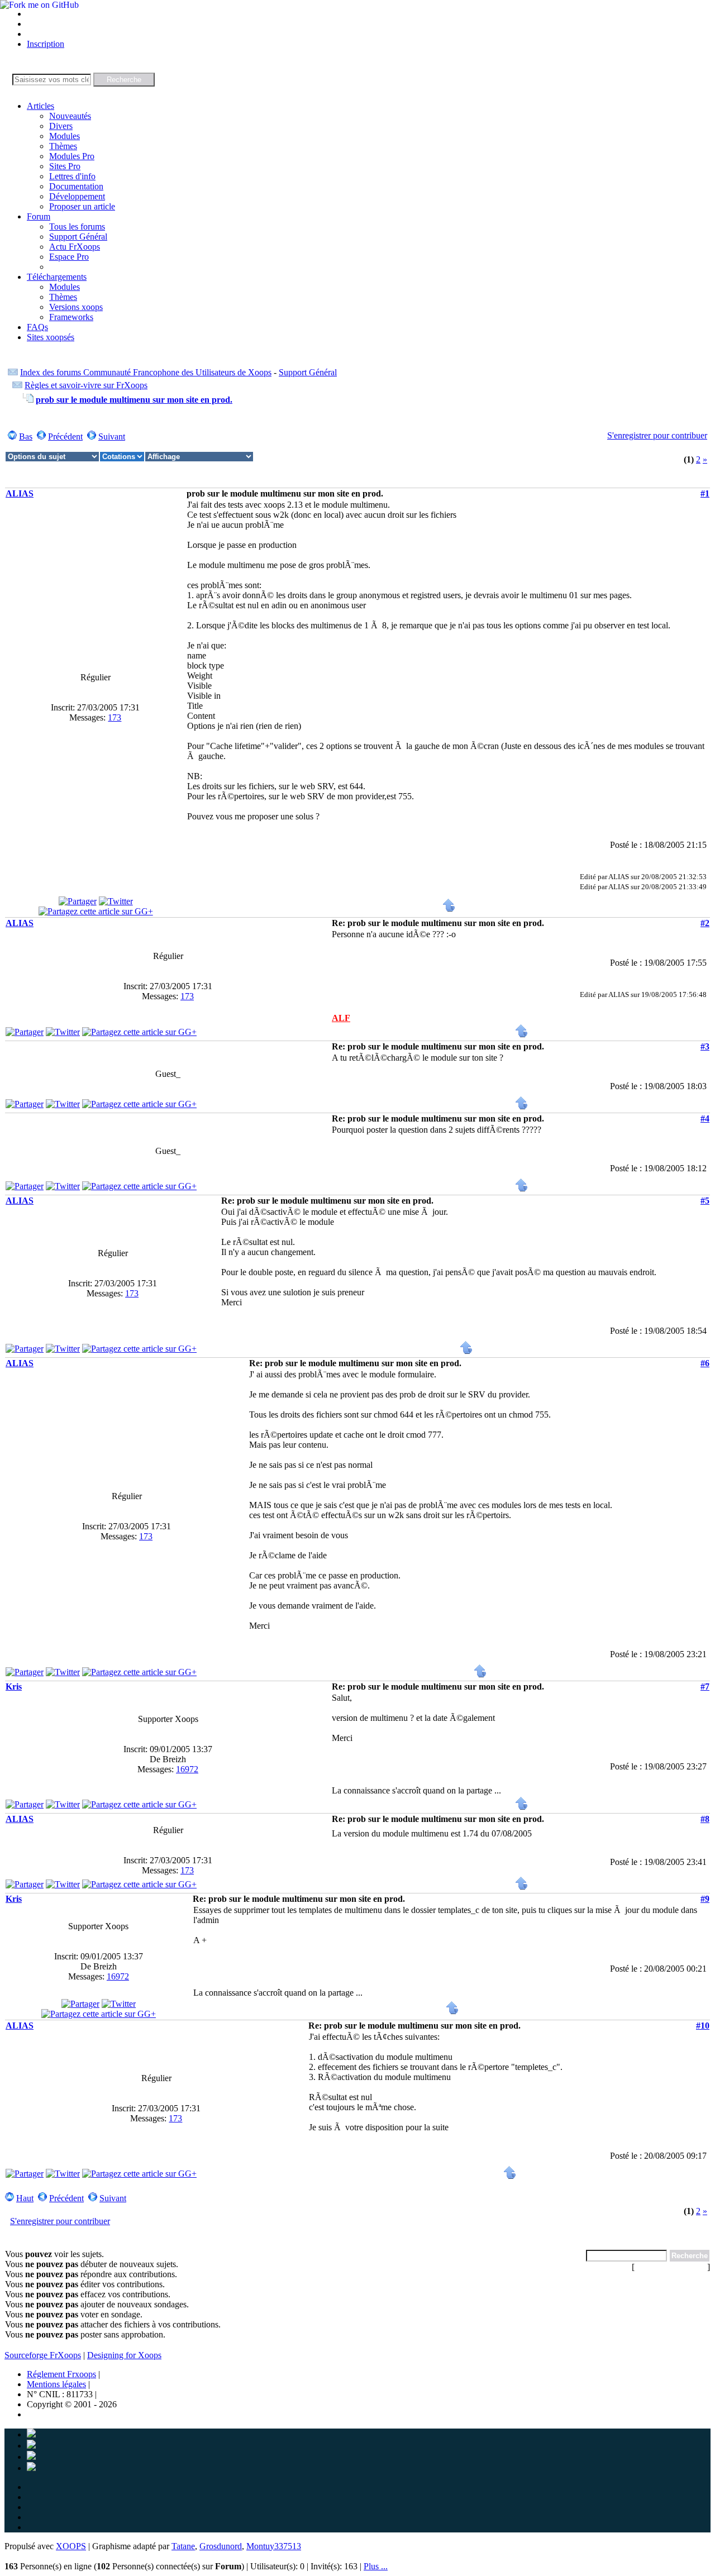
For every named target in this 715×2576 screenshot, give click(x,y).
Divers (61, 126)
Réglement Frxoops (61, 2374)
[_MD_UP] (449, 909)
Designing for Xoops (124, 2355)
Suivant (112, 437)
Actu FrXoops (75, 247)
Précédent (65, 437)
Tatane (183, 2546)
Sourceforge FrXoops (43, 2355)
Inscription (46, 44)
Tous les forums (77, 226)
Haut (25, 2198)
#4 (705, 1118)
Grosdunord (221, 2546)
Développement (77, 196)
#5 (705, 1201)
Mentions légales (56, 2384)
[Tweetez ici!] (116, 901)
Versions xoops (76, 307)
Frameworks (71, 317)
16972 (187, 1769)
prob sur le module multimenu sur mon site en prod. (134, 400)
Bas (26, 437)
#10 (703, 2026)
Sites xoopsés (51, 337)
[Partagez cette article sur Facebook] (78, 901)
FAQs (37, 327)
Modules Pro (72, 156)
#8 (705, 1819)
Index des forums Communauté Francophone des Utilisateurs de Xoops (146, 372)
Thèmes (63, 146)
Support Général (78, 237)
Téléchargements (57, 277)
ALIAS (20, 493)
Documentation (76, 186)
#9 (705, 1899)
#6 (705, 1363)
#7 (705, 1687)
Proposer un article (82, 206)
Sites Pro (65, 166)
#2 (705, 923)
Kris (14, 1687)
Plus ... (376, 2566)
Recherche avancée (671, 2267)
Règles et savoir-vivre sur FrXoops (86, 385)
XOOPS (71, 2546)
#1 (705, 493)
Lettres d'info (72, 176)
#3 (705, 1046)
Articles (40, 106)
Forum (39, 216)
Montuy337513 (274, 2546)
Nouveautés (70, 116)
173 (115, 717)
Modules (65, 136)
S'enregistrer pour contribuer (657, 435)
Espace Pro (69, 257)
